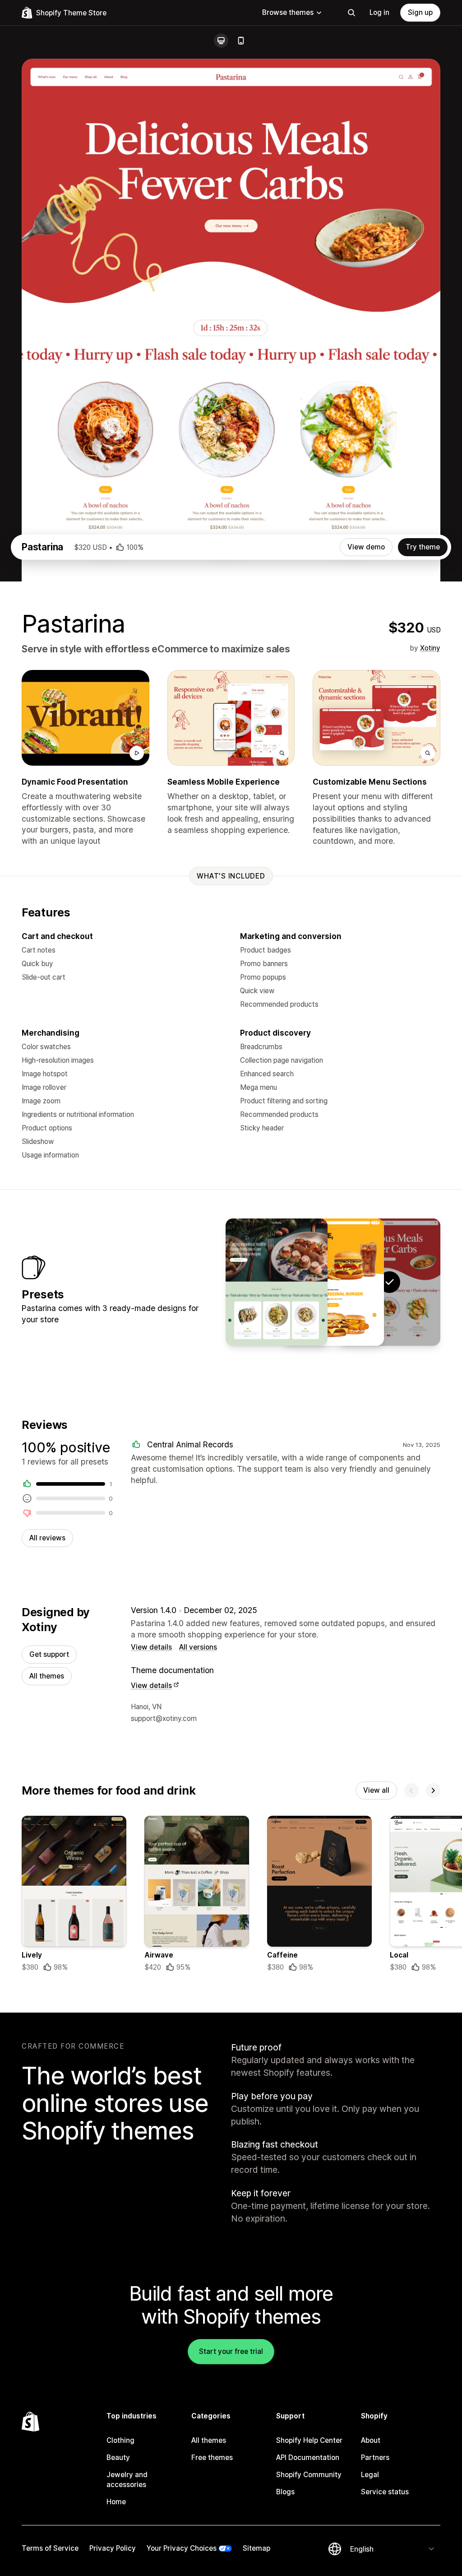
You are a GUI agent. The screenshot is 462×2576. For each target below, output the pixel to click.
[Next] (433, 1790)
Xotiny (430, 648)
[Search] (351, 13)
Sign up (420, 12)
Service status (385, 2492)
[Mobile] (241, 41)
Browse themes (288, 12)
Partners (375, 2457)
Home (116, 2502)
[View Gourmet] (277, 1282)
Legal (370, 2475)
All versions (198, 1647)
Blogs (285, 2492)
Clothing (120, 2440)
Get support (49, 1654)
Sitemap (256, 2548)
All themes (47, 1676)
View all (376, 1790)
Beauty (118, 2457)
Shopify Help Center (309, 2440)
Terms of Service (50, 2548)
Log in (379, 12)
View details (151, 1647)
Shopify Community (309, 2475)
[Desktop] (221, 41)
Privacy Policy (113, 2548)
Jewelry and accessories (127, 2480)
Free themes (212, 2457)
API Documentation (308, 2457)
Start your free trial (231, 2351)
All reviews (47, 1538)
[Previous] (411, 1790)
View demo (366, 547)
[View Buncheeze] (333, 1282)
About (371, 2440)
